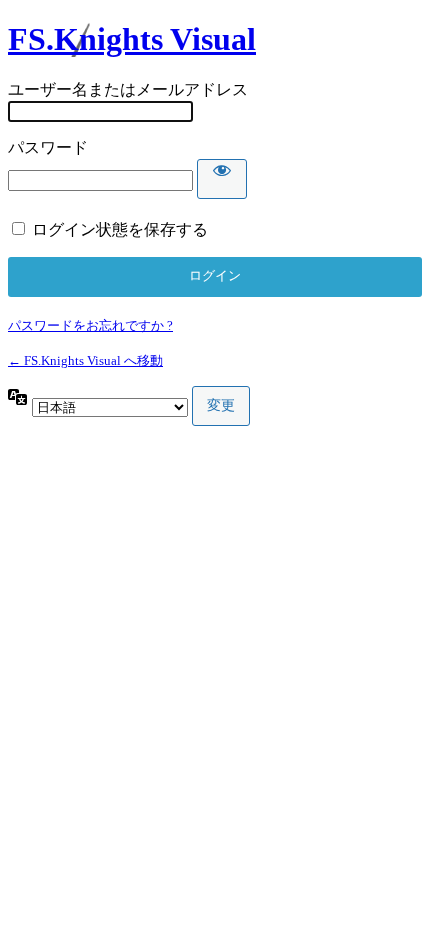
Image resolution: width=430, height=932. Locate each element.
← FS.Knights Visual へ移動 (85, 360)
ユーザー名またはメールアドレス (128, 89)
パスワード (48, 147)
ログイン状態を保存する (120, 229)
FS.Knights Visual (132, 39)
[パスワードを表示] (222, 179)
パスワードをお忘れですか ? (90, 325)
